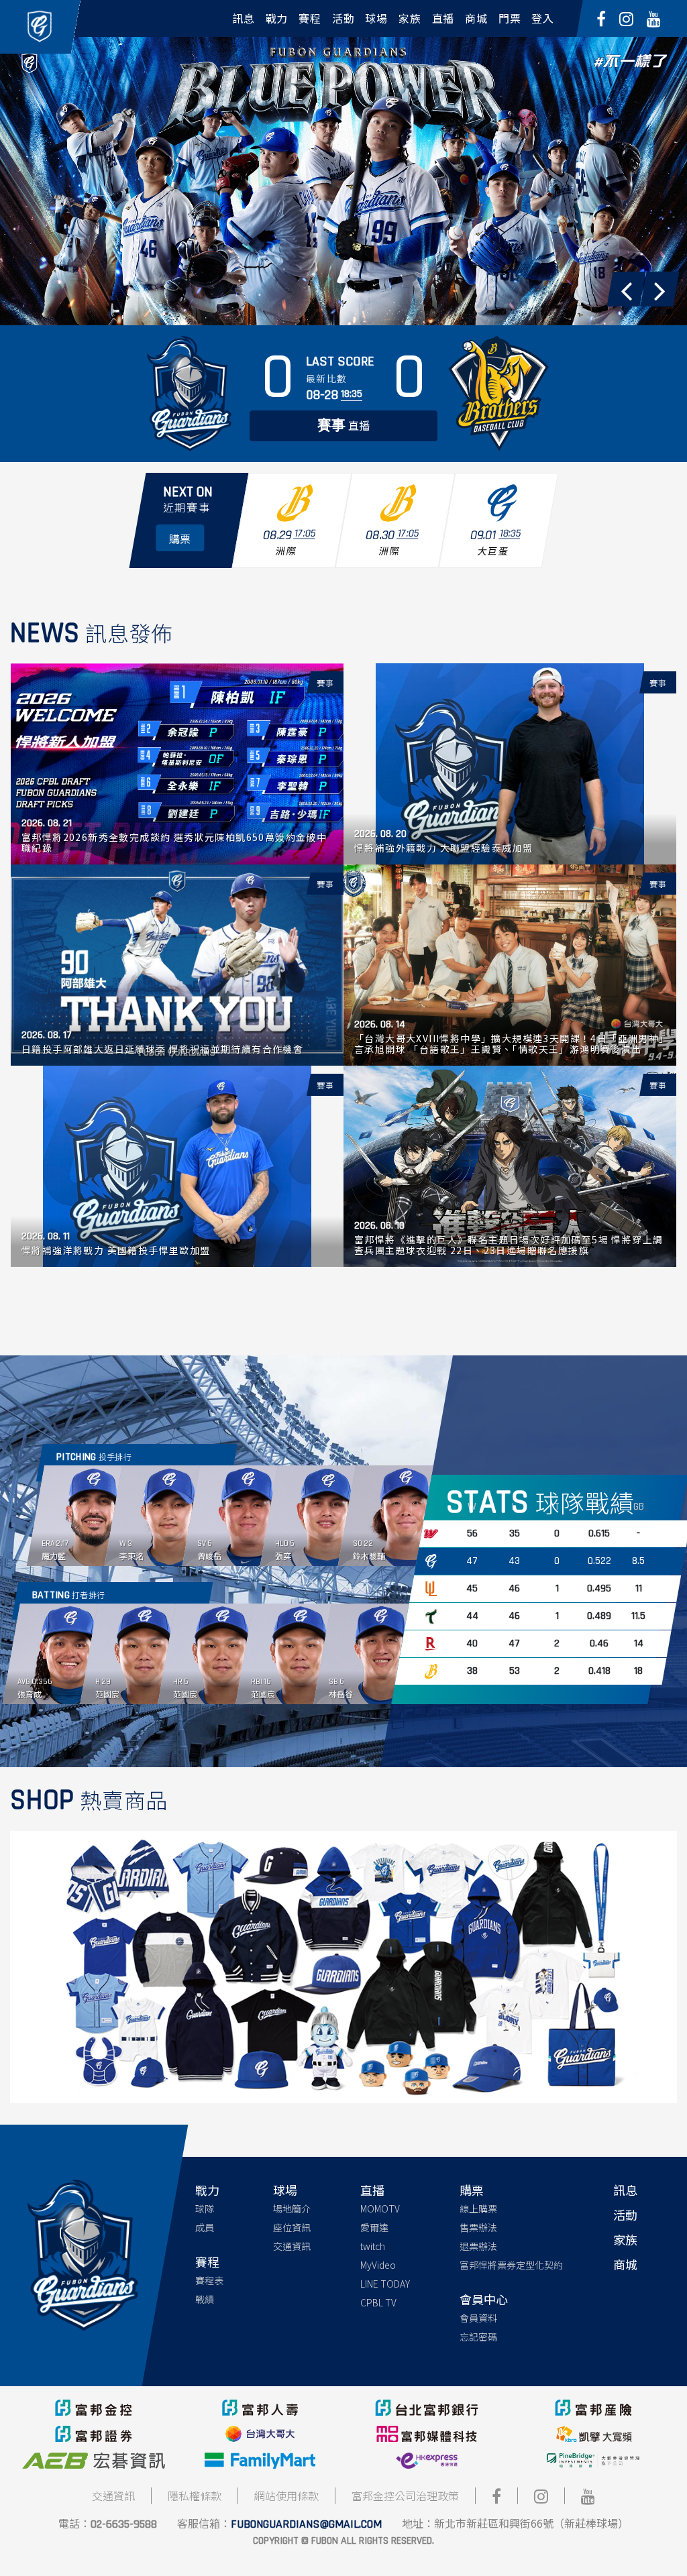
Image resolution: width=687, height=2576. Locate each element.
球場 (285, 2190)
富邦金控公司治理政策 (405, 2496)
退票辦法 (478, 2246)
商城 (625, 2264)
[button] (626, 289)
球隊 (205, 2208)
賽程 (207, 2261)
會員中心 (484, 2299)
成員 (205, 2227)
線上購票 (478, 2208)
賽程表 (209, 2280)
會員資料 (478, 2318)
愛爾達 (374, 2227)
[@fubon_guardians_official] (626, 18)
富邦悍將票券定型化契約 (511, 2265)
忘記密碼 (478, 2337)
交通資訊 (292, 2246)
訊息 (625, 2190)
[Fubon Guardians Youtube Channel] (654, 18)
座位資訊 (292, 2227)
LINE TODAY (385, 2284)
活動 (625, 2215)
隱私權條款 (195, 2496)
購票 (472, 2190)
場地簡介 (292, 2208)
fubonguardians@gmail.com (306, 2524)
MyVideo (378, 2265)
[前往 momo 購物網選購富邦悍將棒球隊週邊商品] (343, 1965)
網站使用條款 (286, 2496)
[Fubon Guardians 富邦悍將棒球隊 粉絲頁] (601, 18)
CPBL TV (378, 2302)
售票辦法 (478, 2227)
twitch (373, 2246)
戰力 (207, 2190)
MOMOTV (380, 2208)
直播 (343, 426)
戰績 (205, 2299)
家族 (625, 2239)
